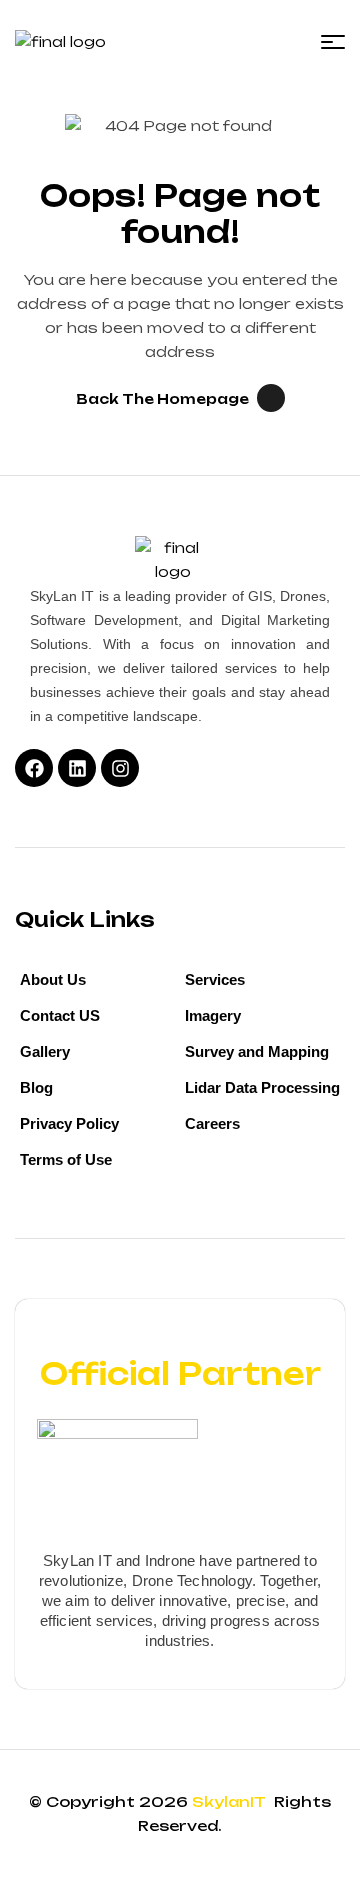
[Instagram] (120, 768)
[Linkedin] (77, 768)
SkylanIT (231, 1801)
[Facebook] (34, 768)
